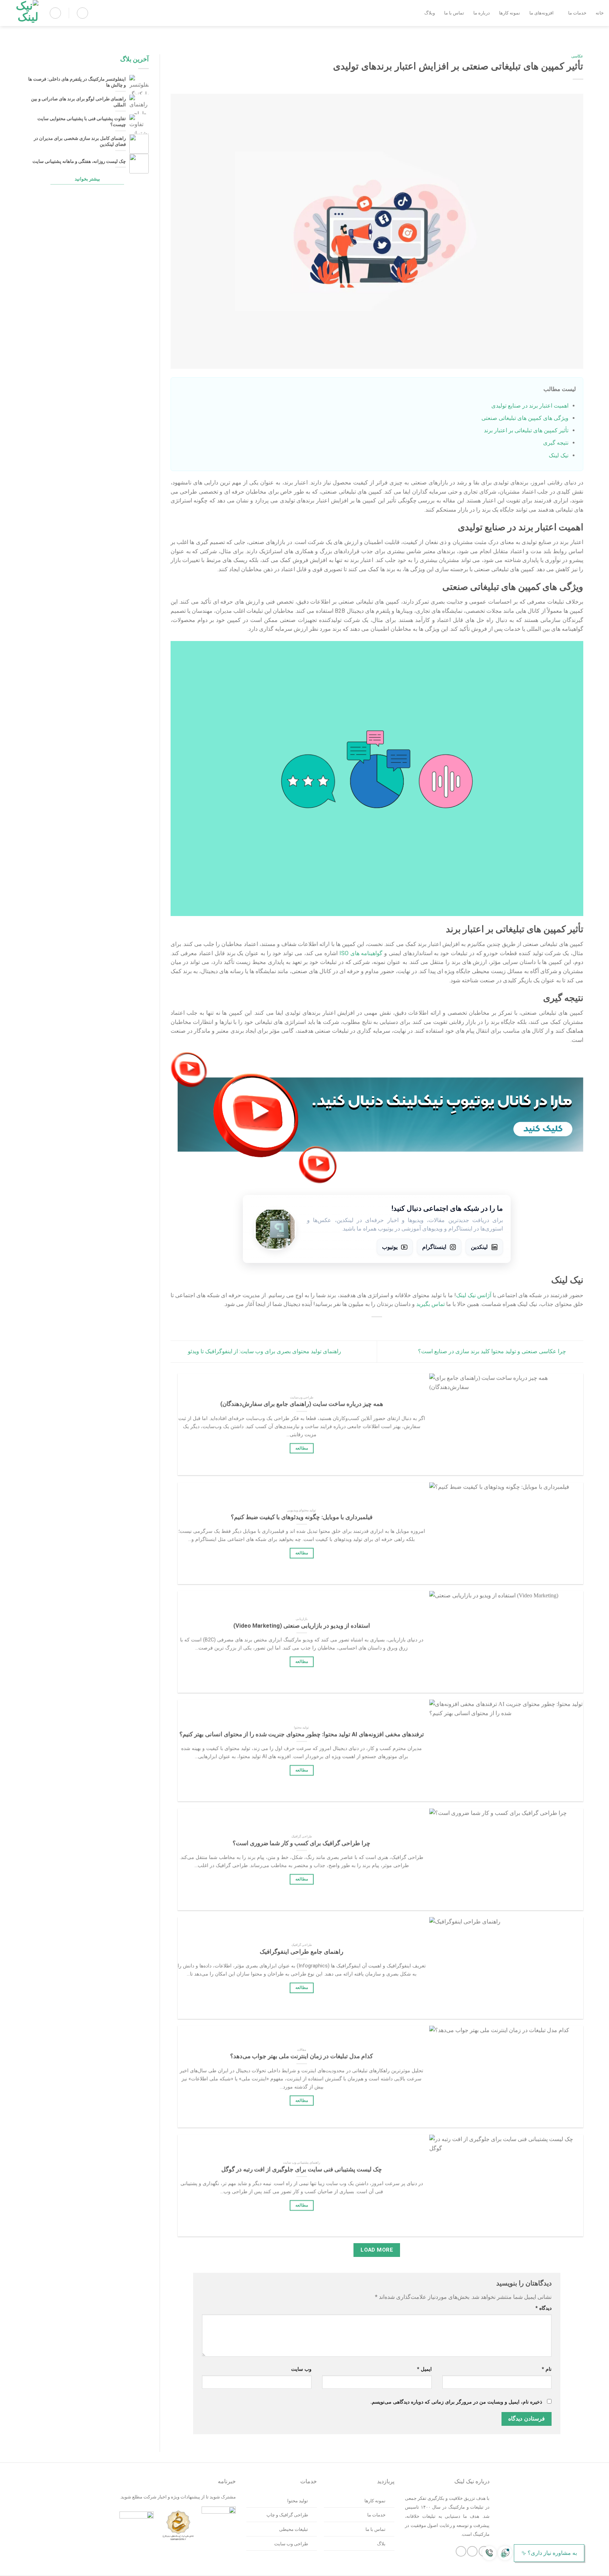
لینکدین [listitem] (479, 1247)
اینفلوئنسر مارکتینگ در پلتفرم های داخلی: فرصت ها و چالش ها (77, 83)
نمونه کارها (510, 13)
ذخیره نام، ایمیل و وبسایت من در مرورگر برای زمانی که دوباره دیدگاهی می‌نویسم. (456, 2402)
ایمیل (424, 2369)
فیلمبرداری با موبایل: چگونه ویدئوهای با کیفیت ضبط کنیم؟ (301, 1517)
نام (547, 2369)
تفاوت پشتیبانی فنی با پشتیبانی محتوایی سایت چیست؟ (82, 122)
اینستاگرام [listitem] (434, 1247)
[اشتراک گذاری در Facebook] (405, 1327)
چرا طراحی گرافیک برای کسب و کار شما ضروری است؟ (302, 1843)
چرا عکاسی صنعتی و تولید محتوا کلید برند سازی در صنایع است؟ (493, 1351)
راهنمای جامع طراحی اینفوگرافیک (302, 1952)
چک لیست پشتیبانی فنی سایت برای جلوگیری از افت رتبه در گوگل (301, 2169)
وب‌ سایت (301, 2369)
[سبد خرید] (82, 13)
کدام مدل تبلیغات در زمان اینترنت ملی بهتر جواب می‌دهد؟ (302, 2056)
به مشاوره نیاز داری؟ (552, 2553)
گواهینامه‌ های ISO (361, 953)
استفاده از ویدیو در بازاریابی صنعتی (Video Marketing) (301, 1626)
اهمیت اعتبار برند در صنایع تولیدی (530, 406)
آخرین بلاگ (135, 59)
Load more (377, 2250)
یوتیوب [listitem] (390, 1247)
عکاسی (577, 56)
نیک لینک (559, 455)
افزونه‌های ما (542, 13)
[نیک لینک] (22, 13)
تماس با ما (454, 13)
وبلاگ (430, 13)
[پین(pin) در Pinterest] (377, 1327)
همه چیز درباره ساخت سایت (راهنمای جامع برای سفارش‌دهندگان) (301, 1404)
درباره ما (482, 13)
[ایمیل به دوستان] (391, 1327)
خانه (600, 13)
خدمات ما (577, 13)
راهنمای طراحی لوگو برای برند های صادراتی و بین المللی (78, 102)
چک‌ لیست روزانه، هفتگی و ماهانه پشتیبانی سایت (79, 161)
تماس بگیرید (430, 1304)
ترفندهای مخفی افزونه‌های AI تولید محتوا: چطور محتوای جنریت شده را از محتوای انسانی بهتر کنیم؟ (301, 1734)
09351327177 (570, 2568)
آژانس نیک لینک (474, 1295)
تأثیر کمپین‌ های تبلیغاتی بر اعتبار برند (526, 430)
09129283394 (587, 2568)
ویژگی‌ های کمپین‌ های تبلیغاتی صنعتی (525, 418)
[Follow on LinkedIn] (461, 2551)
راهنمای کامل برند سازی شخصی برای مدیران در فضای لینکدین (80, 141)
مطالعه (301, 1448)
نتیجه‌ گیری (556, 443)
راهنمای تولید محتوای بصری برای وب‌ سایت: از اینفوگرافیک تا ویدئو (264, 1351)
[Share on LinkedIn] (362, 1327)
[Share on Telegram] (348, 1327)
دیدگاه (543, 2308)
